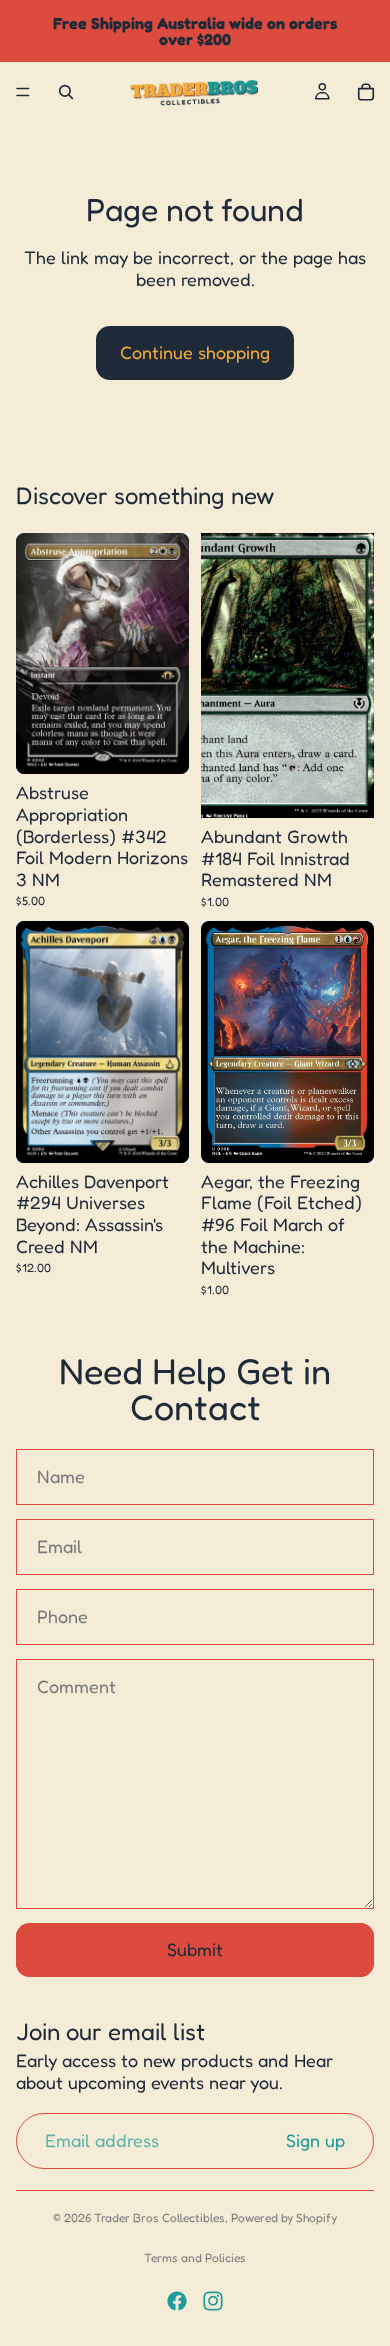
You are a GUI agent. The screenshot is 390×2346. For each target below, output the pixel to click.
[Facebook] (177, 2301)
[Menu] (23, 92)
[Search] (66, 92)
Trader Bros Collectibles (159, 2217)
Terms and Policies (195, 2257)
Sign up (315, 2141)
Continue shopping (195, 352)
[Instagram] (213, 2301)
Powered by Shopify (284, 2217)
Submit (195, 1949)
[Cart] (366, 92)
